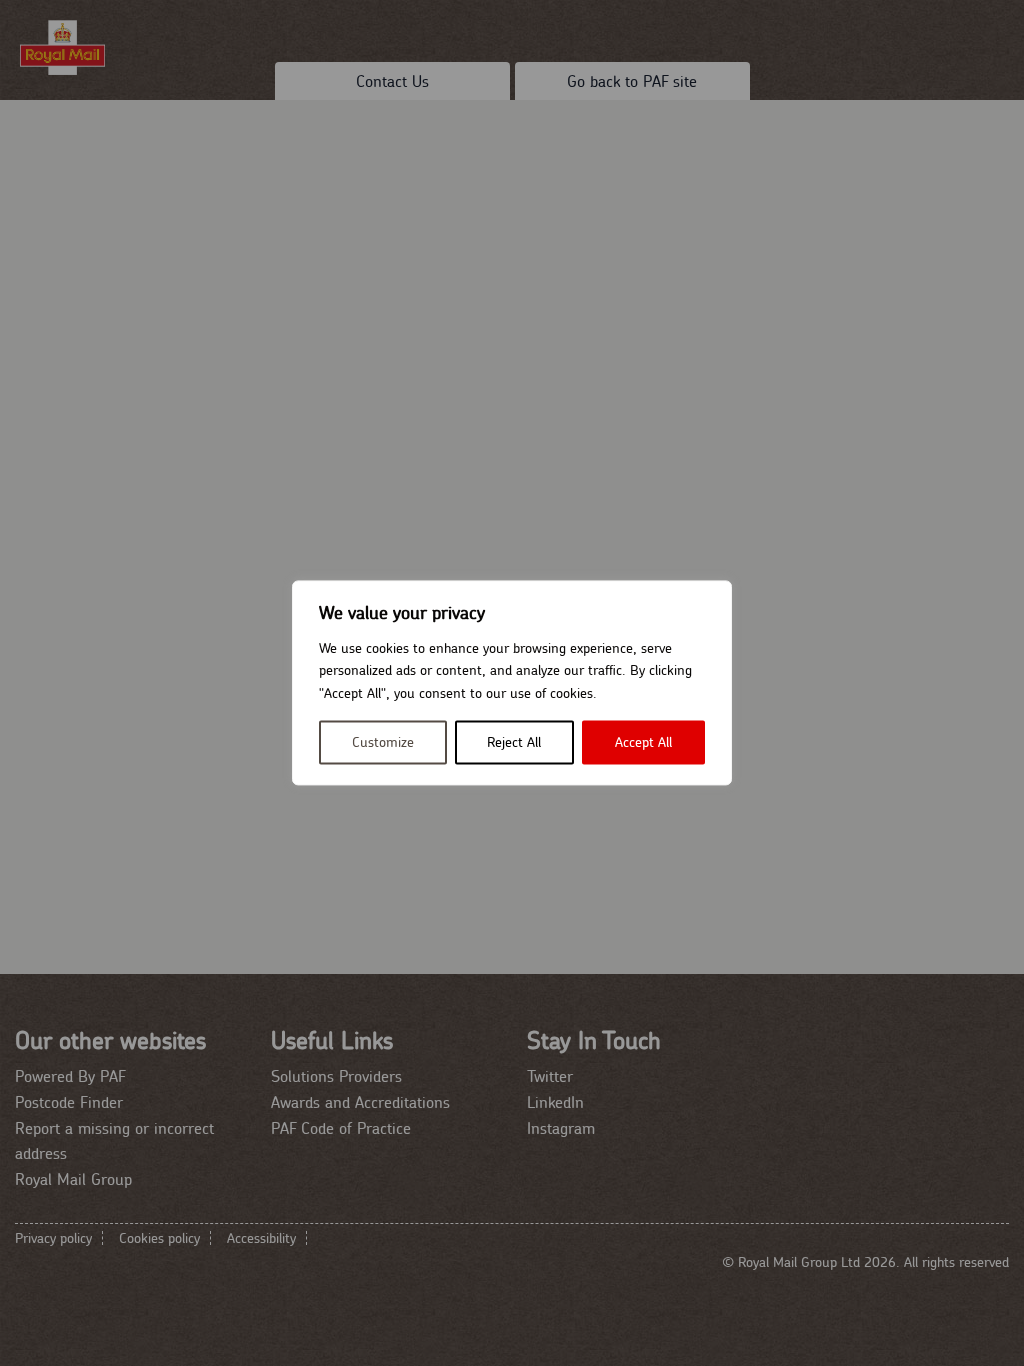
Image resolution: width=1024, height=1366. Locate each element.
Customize (383, 743)
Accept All (643, 743)
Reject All (514, 743)
